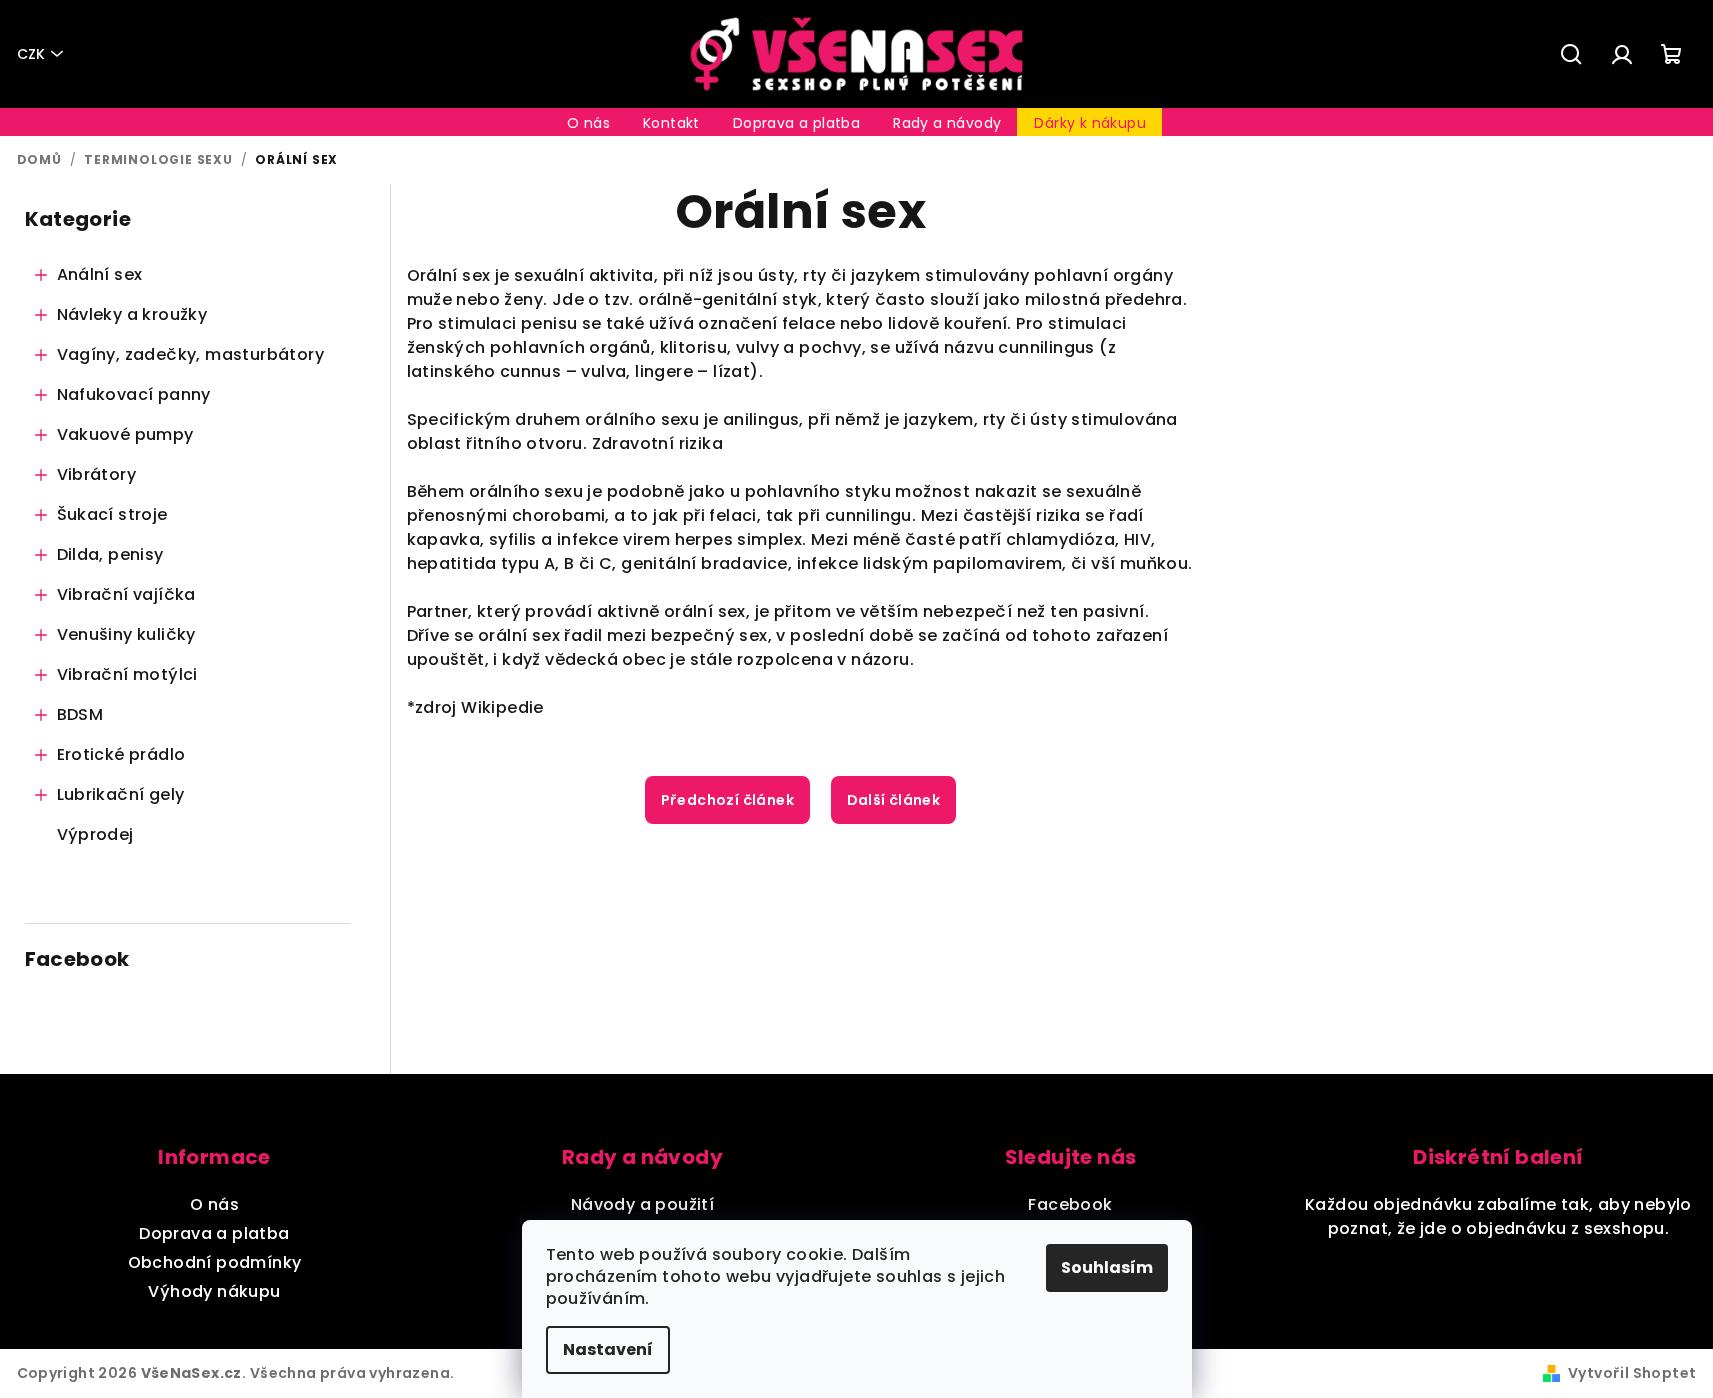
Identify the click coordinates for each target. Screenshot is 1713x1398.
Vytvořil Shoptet (1632, 1373)
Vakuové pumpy (125, 434)
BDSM (80, 714)
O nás (214, 1204)
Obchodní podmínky (215, 1262)
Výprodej (95, 834)
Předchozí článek (727, 800)
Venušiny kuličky (126, 634)
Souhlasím (1107, 1267)
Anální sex (100, 274)
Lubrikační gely (121, 794)
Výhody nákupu (214, 1291)
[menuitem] (588, 123)
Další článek (894, 800)
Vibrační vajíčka (126, 594)
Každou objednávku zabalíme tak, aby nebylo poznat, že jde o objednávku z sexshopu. (1498, 1216)
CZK (31, 54)
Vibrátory (97, 474)
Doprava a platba (214, 1233)
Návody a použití (642, 1204)
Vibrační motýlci (127, 674)
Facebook (1070, 1204)
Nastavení (608, 1349)
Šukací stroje (112, 514)
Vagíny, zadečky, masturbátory (191, 354)
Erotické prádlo (121, 754)
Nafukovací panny (134, 394)
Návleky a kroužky (132, 314)
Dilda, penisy (110, 554)
